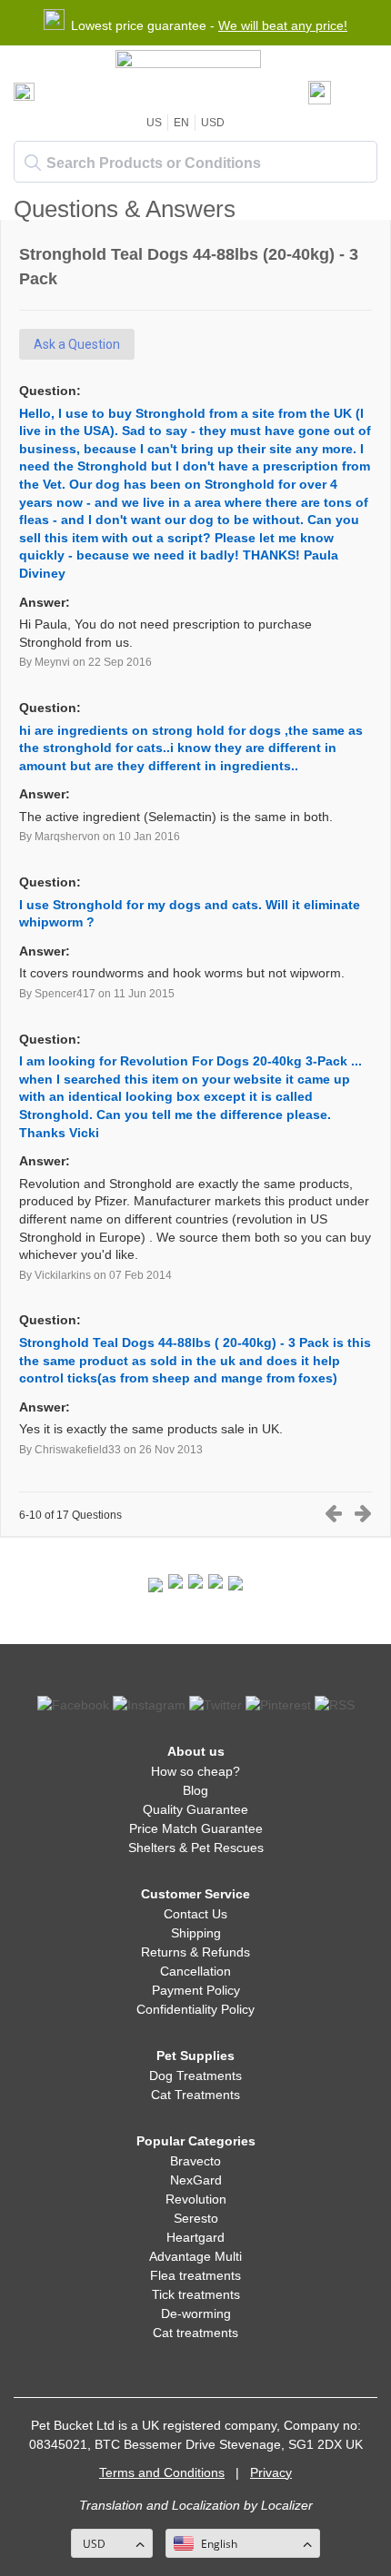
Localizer (287, 2505)
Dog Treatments (195, 2076)
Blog (195, 1790)
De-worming (196, 2313)
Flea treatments (195, 2275)
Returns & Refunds (195, 1952)
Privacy (271, 2472)
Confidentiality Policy (195, 2009)
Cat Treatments (195, 2095)
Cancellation (195, 1971)
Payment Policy (196, 1990)
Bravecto (195, 2161)
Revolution (196, 2199)
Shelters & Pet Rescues (196, 1848)
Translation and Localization (160, 2505)
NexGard (196, 2180)
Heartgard (195, 2237)
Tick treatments (196, 2294)
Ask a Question (77, 344)
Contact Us (195, 1914)
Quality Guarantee (195, 1809)
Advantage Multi (195, 2256)
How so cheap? (195, 1771)
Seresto (196, 2218)
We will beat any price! (283, 25)
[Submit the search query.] (33, 163)
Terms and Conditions (162, 2472)
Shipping (196, 1933)
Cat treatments (195, 2333)
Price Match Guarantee (196, 1828)
